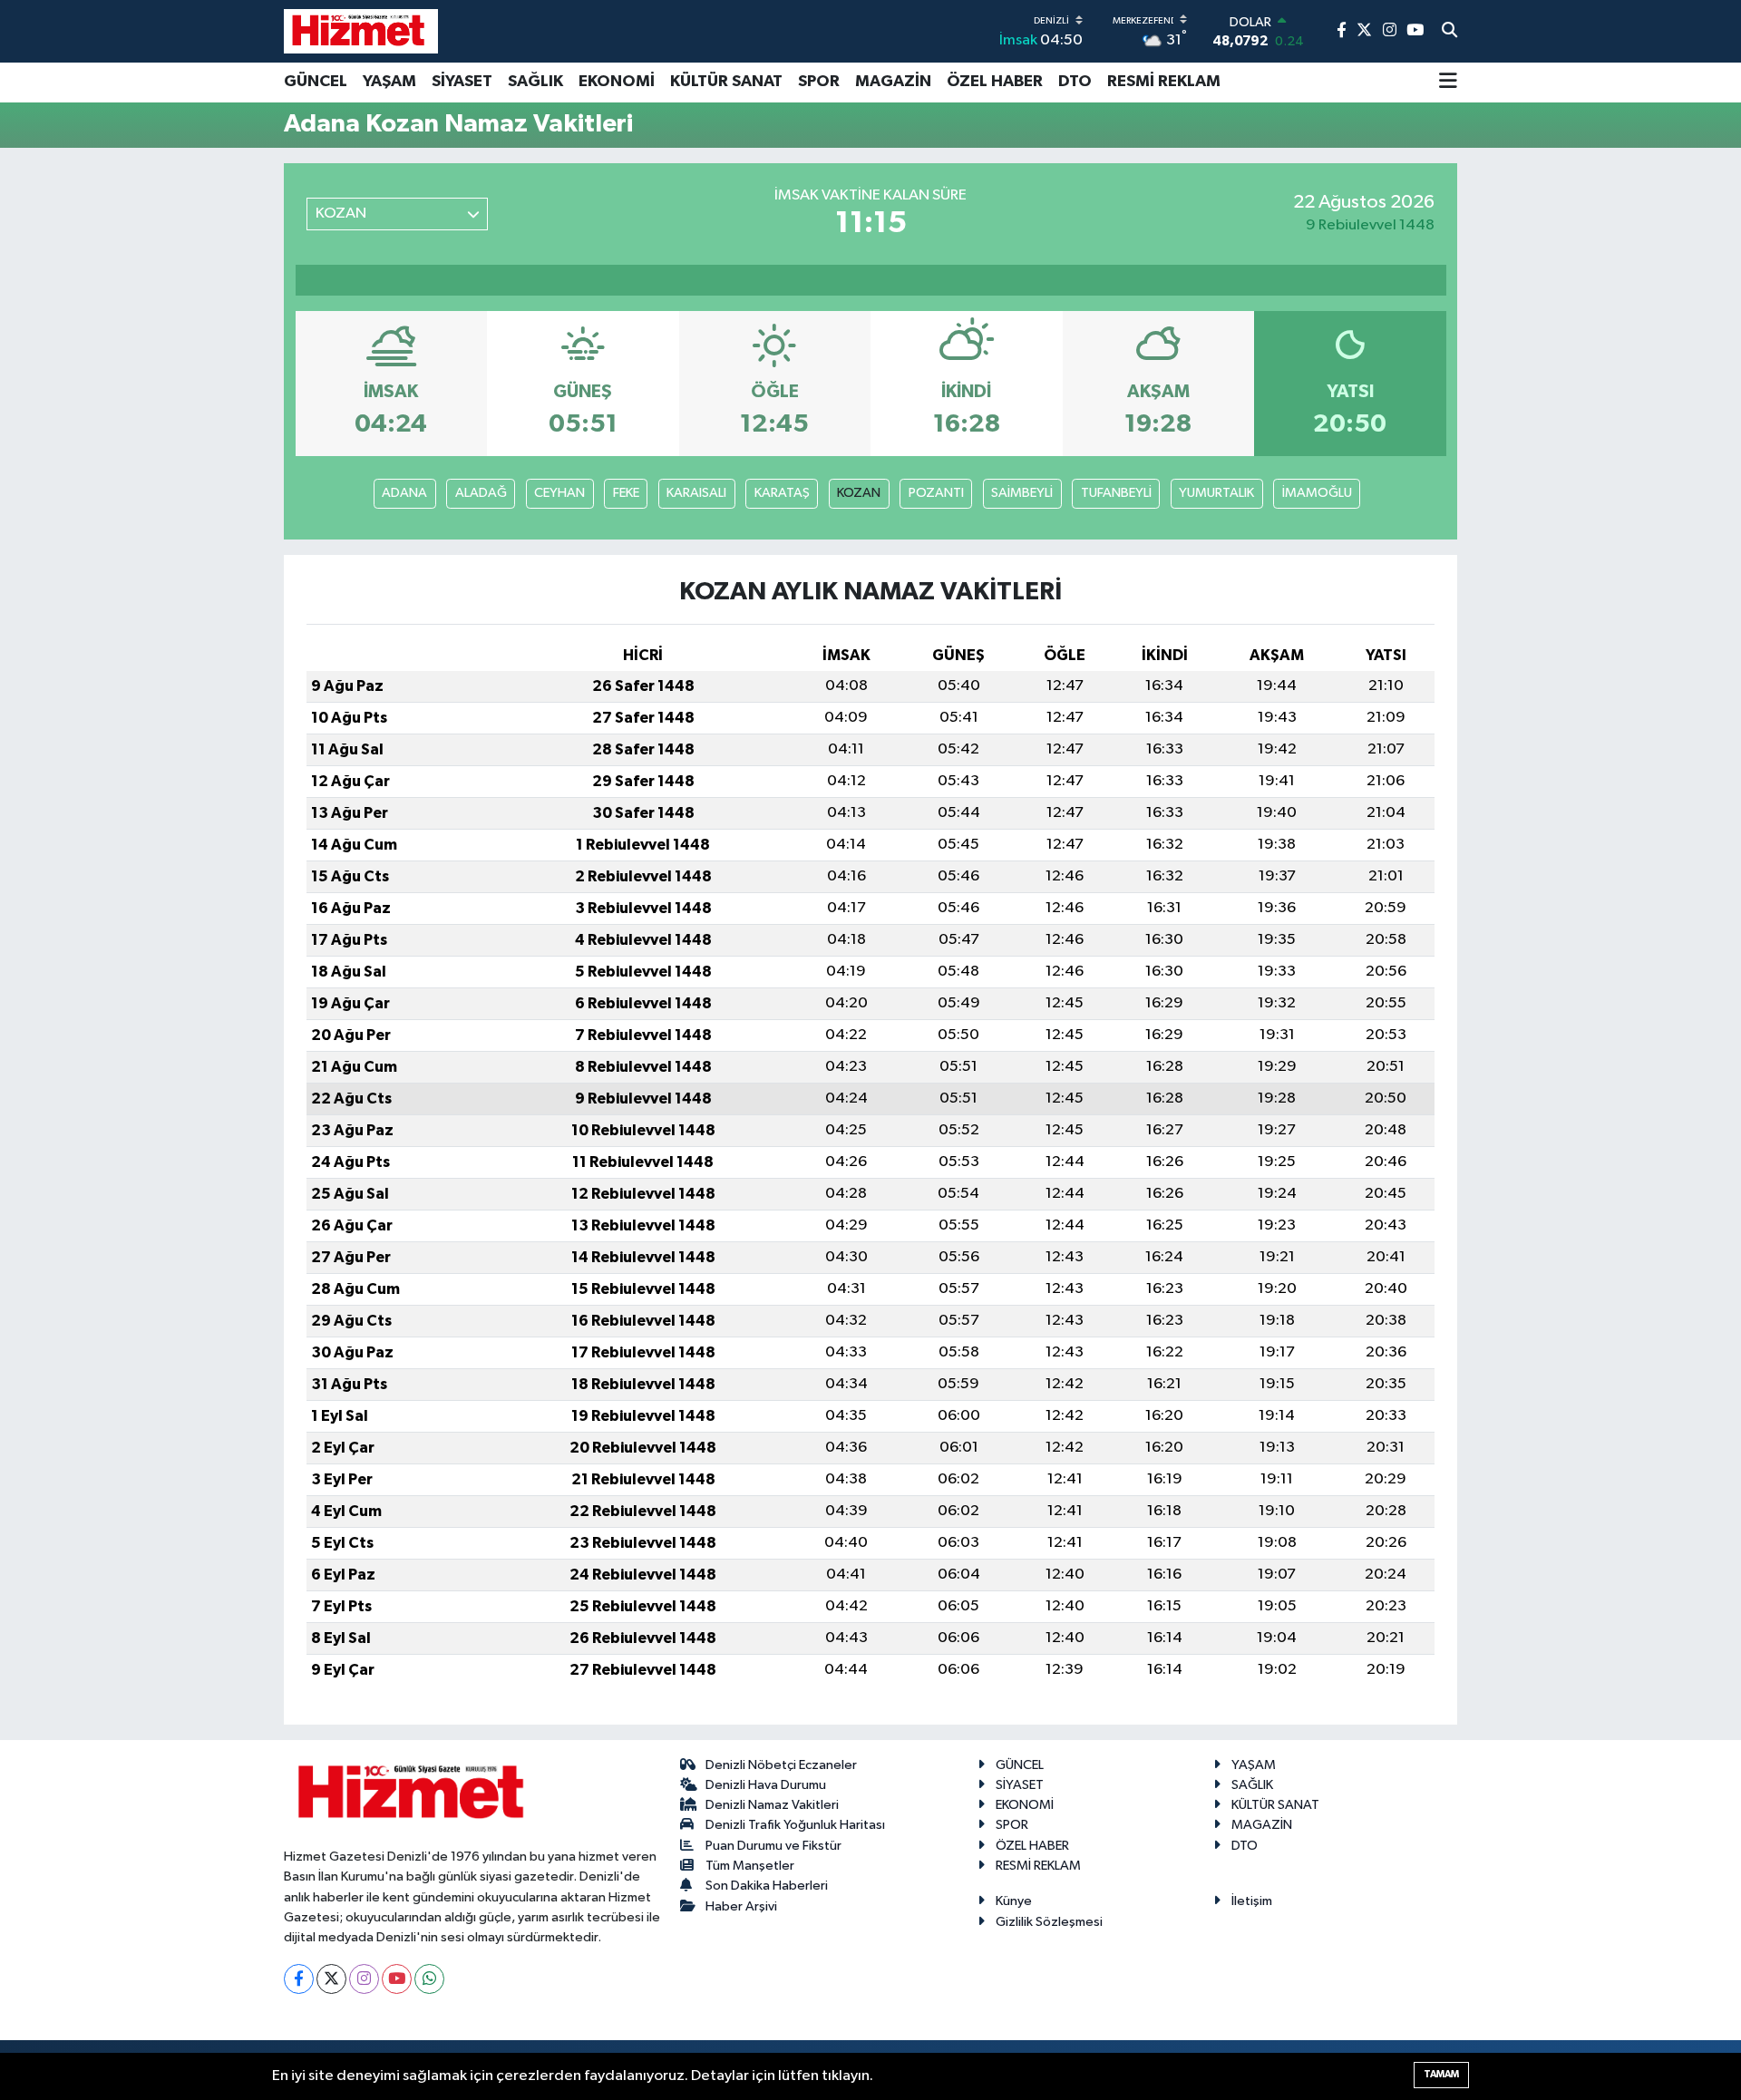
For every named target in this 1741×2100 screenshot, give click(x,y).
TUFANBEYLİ (1116, 493)
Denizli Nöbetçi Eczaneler (781, 1765)
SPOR (819, 82)
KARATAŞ (782, 493)
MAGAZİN (893, 82)
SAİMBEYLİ (1022, 493)
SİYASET (462, 82)
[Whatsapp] (429, 1979)
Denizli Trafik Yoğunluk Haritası (795, 1825)
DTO (1075, 82)
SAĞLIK (535, 82)
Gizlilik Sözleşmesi (1049, 1922)
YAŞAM (389, 82)
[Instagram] (364, 1979)
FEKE (626, 493)
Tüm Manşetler (750, 1866)
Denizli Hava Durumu (766, 1785)
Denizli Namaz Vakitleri (772, 1805)
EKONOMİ (617, 82)
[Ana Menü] (1448, 83)
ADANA (404, 493)
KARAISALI (696, 493)
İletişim (1252, 1901)
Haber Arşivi (741, 1906)
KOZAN (859, 493)
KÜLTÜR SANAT (726, 82)
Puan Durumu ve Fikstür (773, 1846)
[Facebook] (299, 1979)
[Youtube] (397, 1979)
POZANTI (936, 493)
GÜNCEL (316, 82)
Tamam (1441, 2074)
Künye (1014, 1901)
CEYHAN (559, 493)
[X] (331, 1979)
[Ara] (1449, 32)
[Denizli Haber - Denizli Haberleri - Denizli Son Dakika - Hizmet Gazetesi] (361, 31)
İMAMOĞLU (1317, 493)
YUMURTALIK (1216, 493)
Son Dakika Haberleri (767, 1886)
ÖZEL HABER (995, 82)
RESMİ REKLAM (1164, 82)
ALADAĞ (481, 493)
